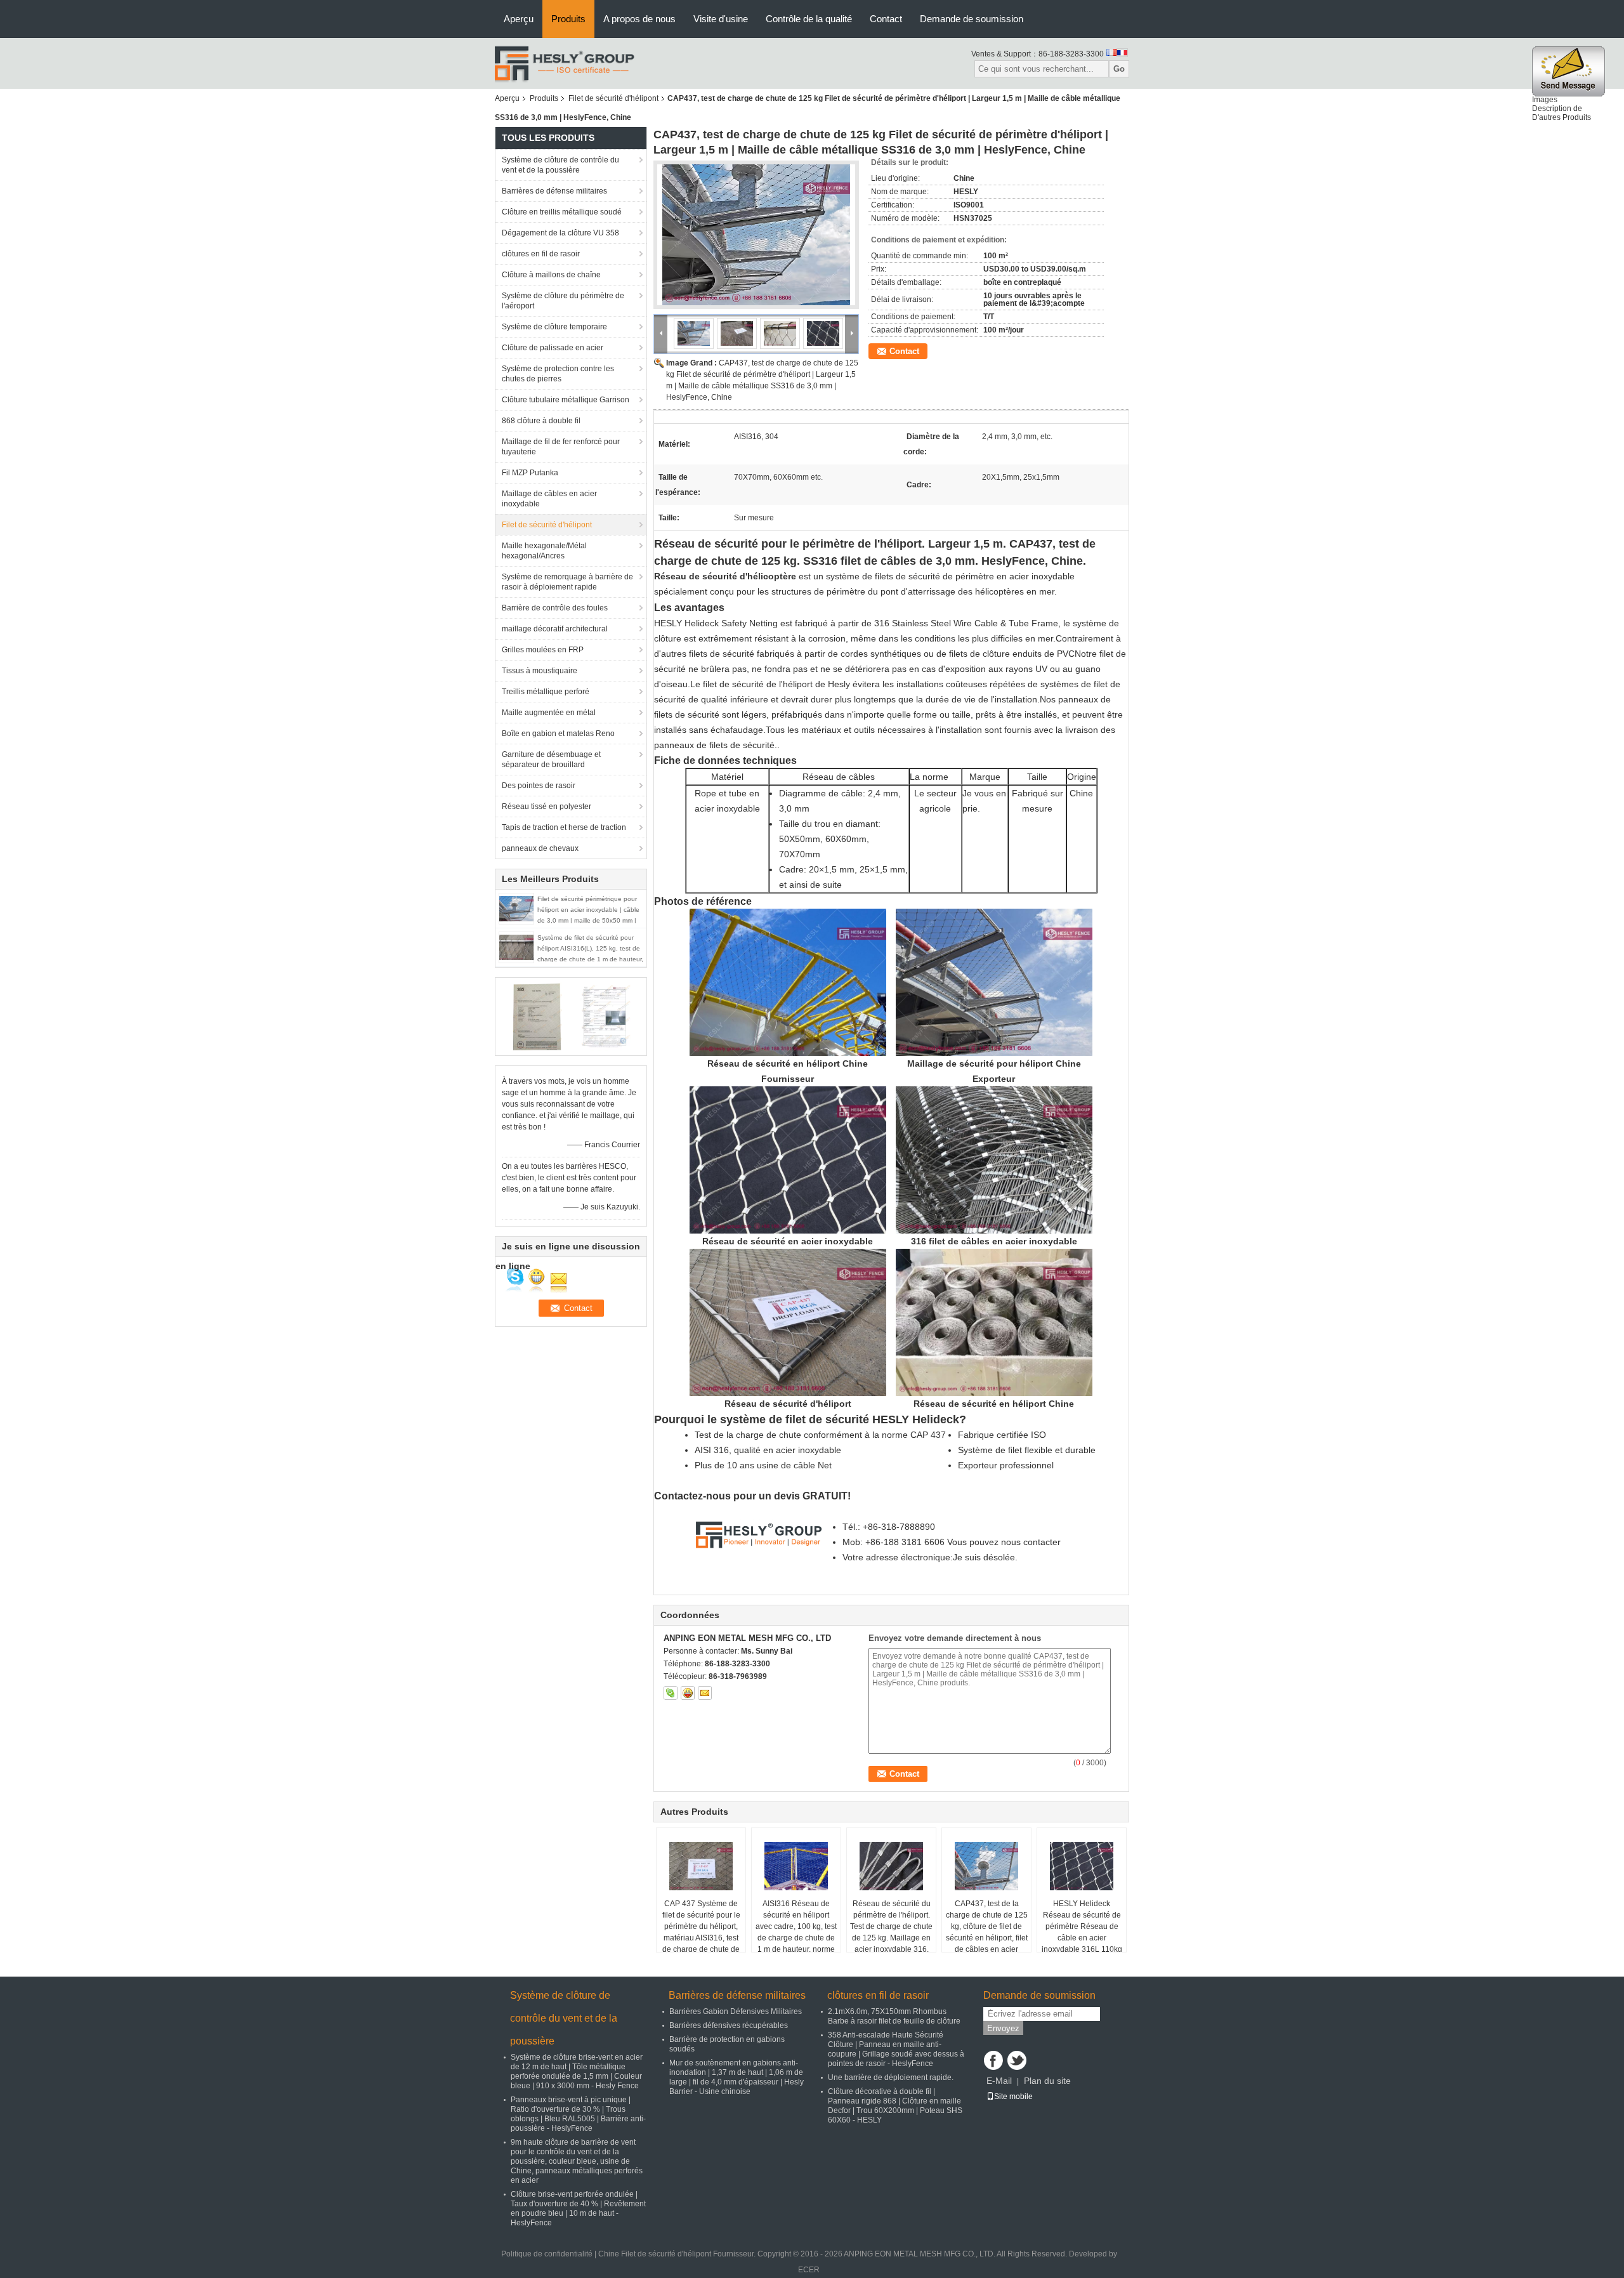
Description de (1557, 109)
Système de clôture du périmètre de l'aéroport (563, 301)
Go (1119, 69)
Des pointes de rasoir (539, 786)
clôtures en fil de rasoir (541, 254)
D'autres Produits (1562, 117)
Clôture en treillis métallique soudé (562, 212)
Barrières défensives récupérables (729, 2025)
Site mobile (1013, 2097)
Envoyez (1003, 2028)
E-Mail (999, 2081)
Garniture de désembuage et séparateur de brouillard (551, 760)
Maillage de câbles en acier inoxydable (549, 499)
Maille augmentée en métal (549, 713)
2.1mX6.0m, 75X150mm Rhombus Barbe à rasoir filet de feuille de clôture (894, 2016)
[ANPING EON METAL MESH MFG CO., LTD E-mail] (705, 1693)
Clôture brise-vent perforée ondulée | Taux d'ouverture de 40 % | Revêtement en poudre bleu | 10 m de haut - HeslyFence (578, 2209)
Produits (568, 19)
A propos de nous (639, 19)
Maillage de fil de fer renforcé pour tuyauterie (561, 447)
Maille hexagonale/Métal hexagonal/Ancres (544, 551)
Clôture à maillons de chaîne (551, 275)
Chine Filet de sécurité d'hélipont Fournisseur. (678, 2254)
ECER (809, 2270)
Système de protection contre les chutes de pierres (558, 374)
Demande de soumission (972, 19)
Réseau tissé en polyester (547, 807)
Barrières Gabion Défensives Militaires (736, 2011)
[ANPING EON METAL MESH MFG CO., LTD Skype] (671, 1693)
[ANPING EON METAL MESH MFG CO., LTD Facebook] (993, 2060)
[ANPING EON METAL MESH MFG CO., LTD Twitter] (1017, 2060)
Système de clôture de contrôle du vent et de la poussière (560, 165)
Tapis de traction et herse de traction (564, 827)
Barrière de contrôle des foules (555, 608)
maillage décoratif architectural (555, 629)
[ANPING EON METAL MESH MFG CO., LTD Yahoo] (688, 1693)
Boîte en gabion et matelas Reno (558, 734)
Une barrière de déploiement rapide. (891, 2077)
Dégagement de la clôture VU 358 (560, 233)
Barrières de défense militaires (554, 191)
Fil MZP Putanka (530, 473)
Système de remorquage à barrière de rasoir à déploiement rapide (567, 582)
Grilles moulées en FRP (543, 650)
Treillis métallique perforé (546, 692)
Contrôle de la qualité (809, 19)
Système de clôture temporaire (554, 327)
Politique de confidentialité (547, 2254)
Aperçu (519, 19)
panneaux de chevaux (540, 848)
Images (1545, 100)
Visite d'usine (721, 19)
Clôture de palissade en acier (553, 348)
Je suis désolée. (985, 1557)
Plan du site (1047, 2081)
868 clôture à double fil (541, 421)
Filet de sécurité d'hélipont (613, 98)
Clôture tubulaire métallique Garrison (566, 400)
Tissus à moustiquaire (540, 671)
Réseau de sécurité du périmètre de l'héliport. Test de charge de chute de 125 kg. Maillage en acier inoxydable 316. (891, 1926)
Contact (886, 19)
